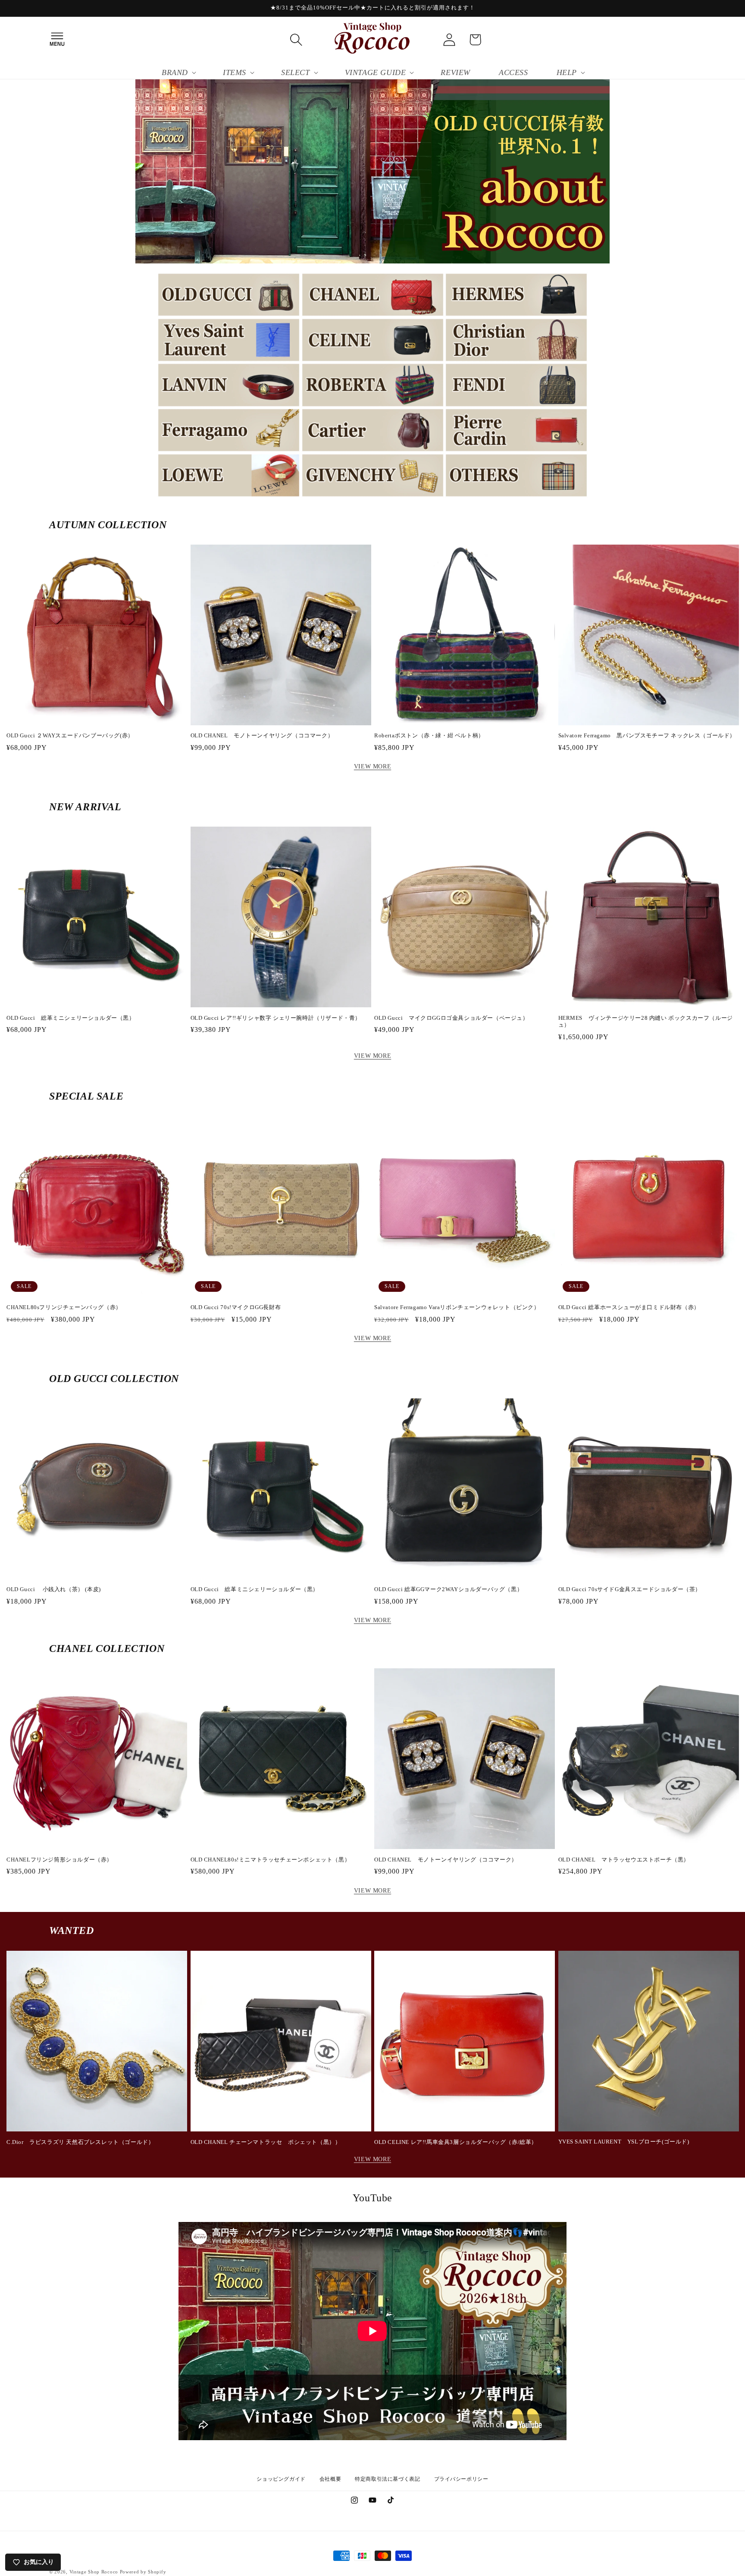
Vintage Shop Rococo (94, 2572)
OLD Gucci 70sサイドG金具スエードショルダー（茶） (630, 1589)
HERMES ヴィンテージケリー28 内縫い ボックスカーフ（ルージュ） (646, 1022)
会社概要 (330, 2479)
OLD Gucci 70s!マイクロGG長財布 (236, 1307)
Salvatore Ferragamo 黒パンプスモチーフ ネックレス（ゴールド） (647, 735)
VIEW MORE (372, 766)
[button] (57, 40)
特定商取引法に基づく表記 (387, 2479)
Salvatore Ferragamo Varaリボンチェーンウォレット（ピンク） (457, 1307)
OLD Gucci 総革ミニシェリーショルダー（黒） (71, 1018)
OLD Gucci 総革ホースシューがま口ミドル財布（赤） (629, 1307)
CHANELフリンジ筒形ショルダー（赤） (59, 1860)
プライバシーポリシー (461, 2479)
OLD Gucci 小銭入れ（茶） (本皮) (54, 1589)
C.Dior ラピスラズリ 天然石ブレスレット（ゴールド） (80, 2142)
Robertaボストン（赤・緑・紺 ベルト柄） (429, 735)
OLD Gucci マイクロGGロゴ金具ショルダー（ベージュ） (451, 1018)
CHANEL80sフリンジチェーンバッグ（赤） (64, 1307)
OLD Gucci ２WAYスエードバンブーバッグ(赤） (70, 735)
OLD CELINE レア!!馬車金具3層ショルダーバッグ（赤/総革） (456, 2142)
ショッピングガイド (281, 2479)
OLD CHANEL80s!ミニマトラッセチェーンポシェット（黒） (271, 1860)
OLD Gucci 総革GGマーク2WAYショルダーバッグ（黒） (448, 1589)
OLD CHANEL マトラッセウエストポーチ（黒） (624, 1860)
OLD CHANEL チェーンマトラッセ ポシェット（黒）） (266, 2142)
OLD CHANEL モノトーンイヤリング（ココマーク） (262, 735)
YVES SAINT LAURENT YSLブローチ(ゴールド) (624, 2142)
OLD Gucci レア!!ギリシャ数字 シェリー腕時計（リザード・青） (276, 1018)
